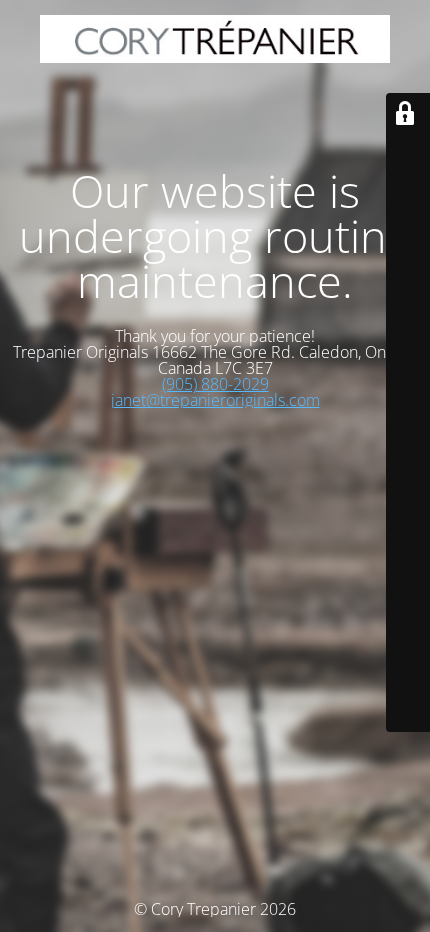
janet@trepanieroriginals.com (215, 400)
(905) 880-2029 (215, 384)
